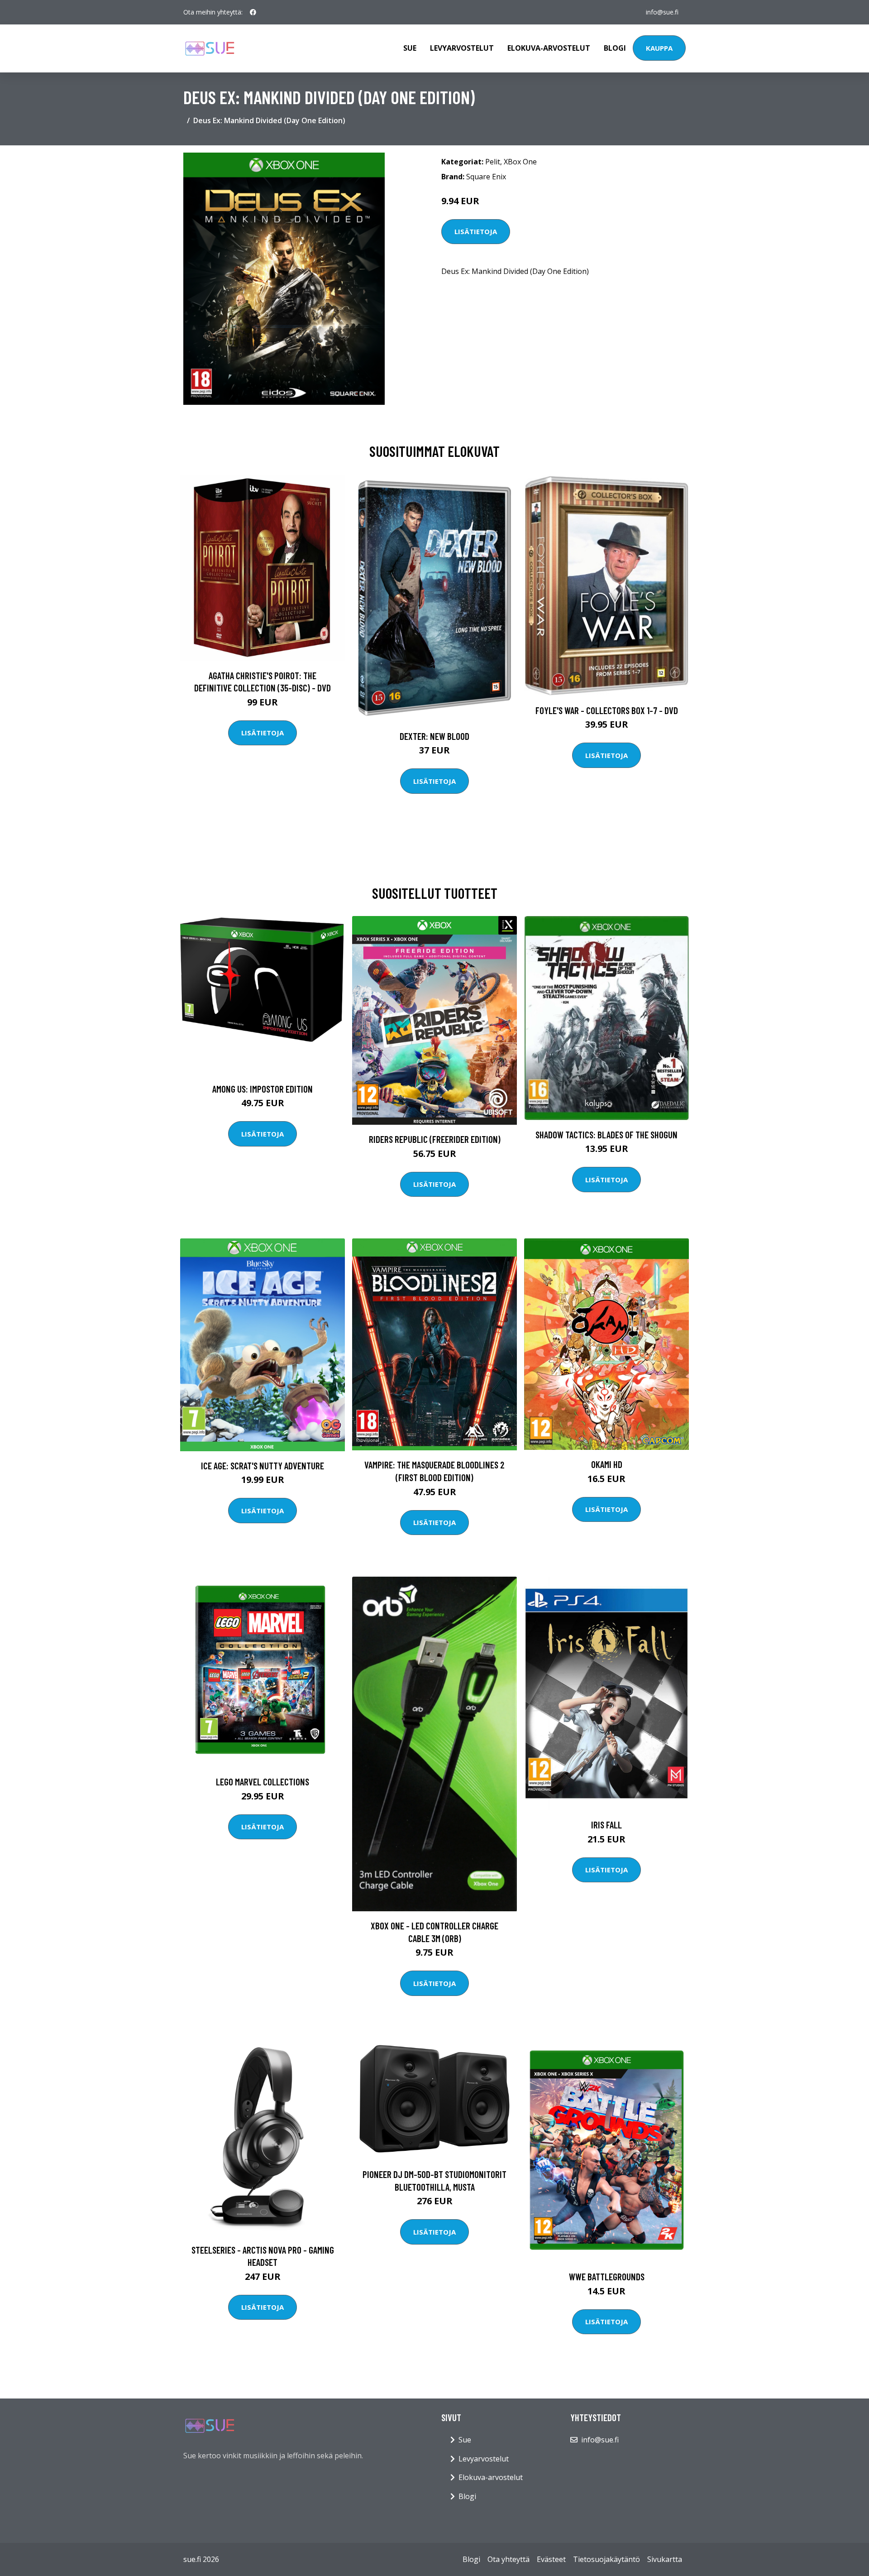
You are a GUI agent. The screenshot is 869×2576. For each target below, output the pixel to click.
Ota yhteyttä (509, 2559)
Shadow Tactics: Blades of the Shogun (606, 1134)
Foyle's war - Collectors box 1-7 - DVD (607, 710)
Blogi (615, 48)
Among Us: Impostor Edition (263, 1089)
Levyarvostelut (462, 48)
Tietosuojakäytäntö (606, 2559)
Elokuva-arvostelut (549, 48)
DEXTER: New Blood (434, 736)
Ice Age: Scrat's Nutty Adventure (263, 1465)
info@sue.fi (662, 12)
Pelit (493, 162)
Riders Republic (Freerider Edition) (435, 1139)
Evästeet (551, 2559)
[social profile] (253, 12)
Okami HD (607, 1464)
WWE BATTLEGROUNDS (607, 2276)
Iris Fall (606, 1825)
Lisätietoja (476, 231)
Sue (410, 48)
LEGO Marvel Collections (263, 1782)
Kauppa (659, 48)
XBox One (520, 162)
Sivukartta (665, 2559)
